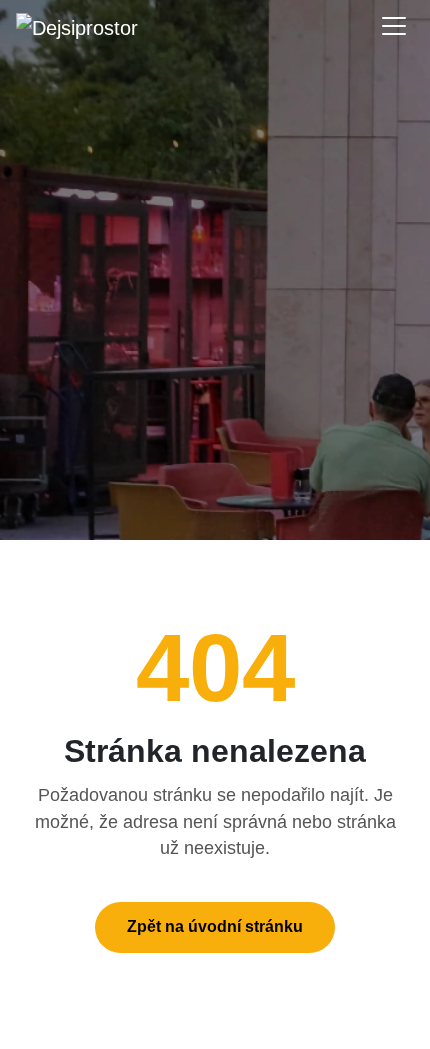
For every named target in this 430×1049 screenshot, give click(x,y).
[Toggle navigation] (394, 26)
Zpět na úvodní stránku (215, 926)
